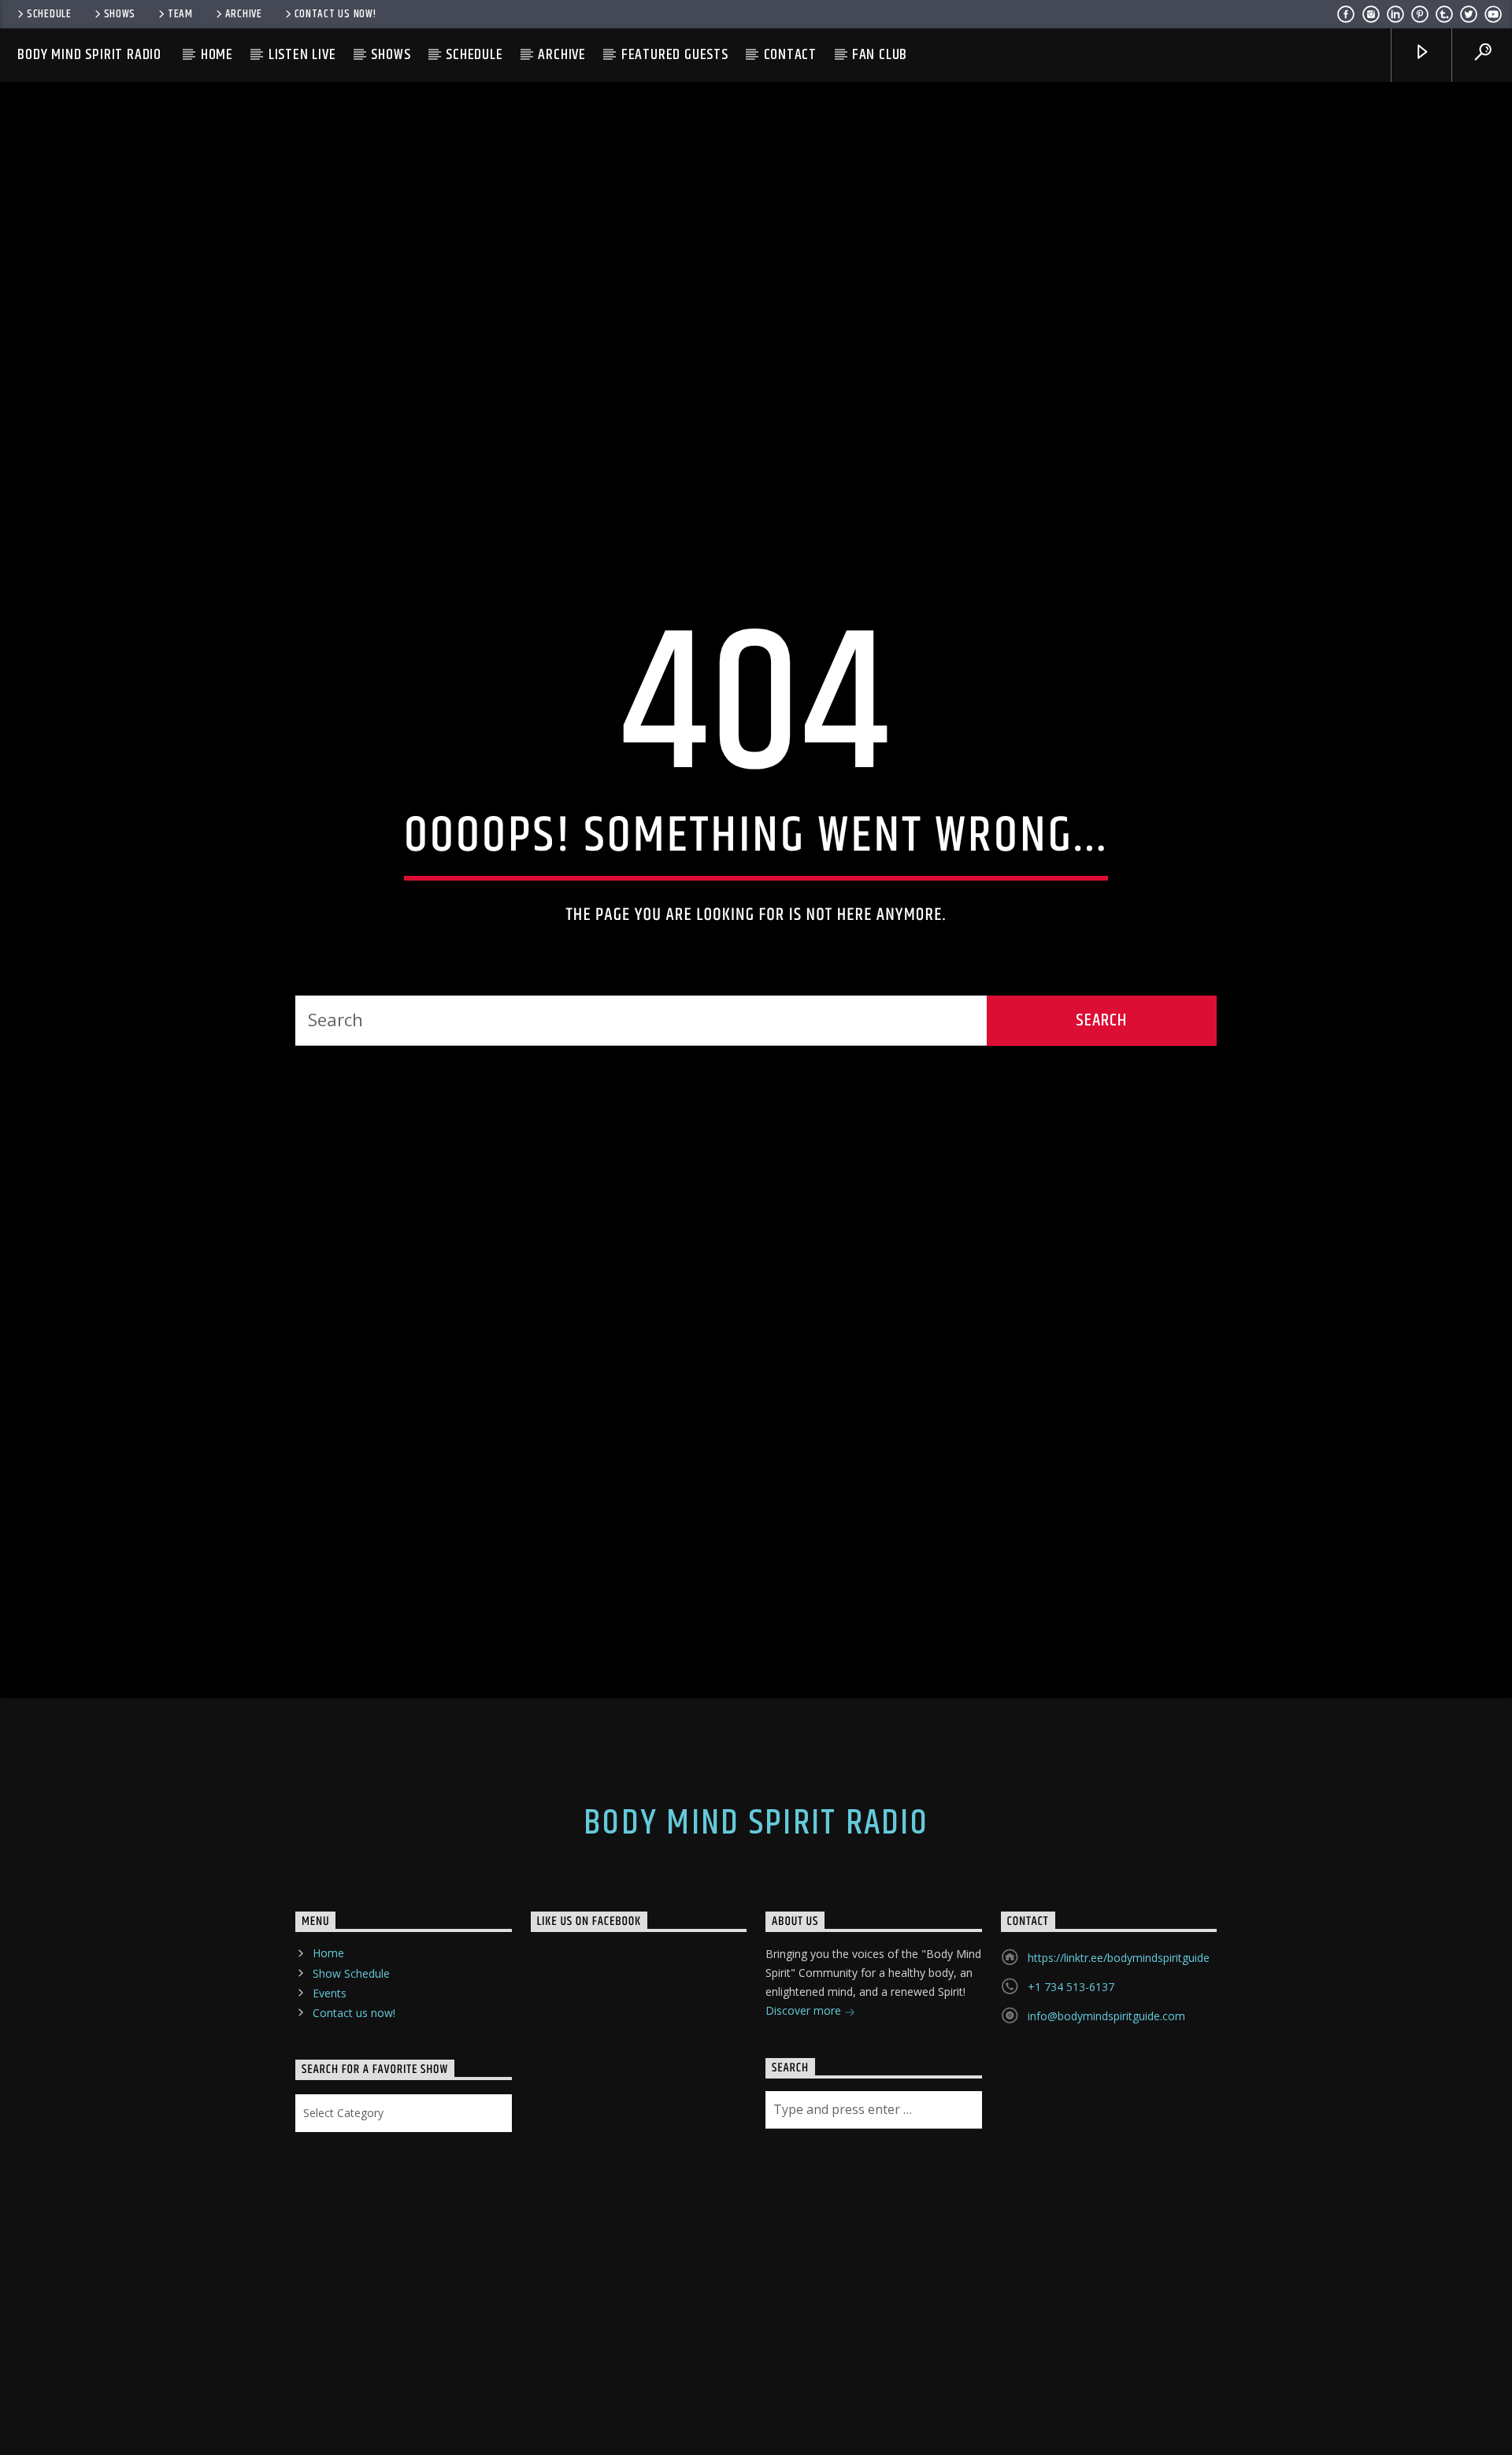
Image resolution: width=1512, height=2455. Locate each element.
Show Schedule (351, 2084)
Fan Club (880, 55)
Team (180, 14)
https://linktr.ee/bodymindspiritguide (1119, 2069)
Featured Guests (675, 55)
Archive (244, 14)
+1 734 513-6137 (1071, 2099)
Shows (120, 14)
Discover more (805, 2122)
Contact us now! (335, 14)
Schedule (49, 14)
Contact (791, 55)
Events (330, 2104)
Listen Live (302, 55)
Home (217, 55)
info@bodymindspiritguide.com (1106, 2128)
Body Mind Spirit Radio (89, 55)
